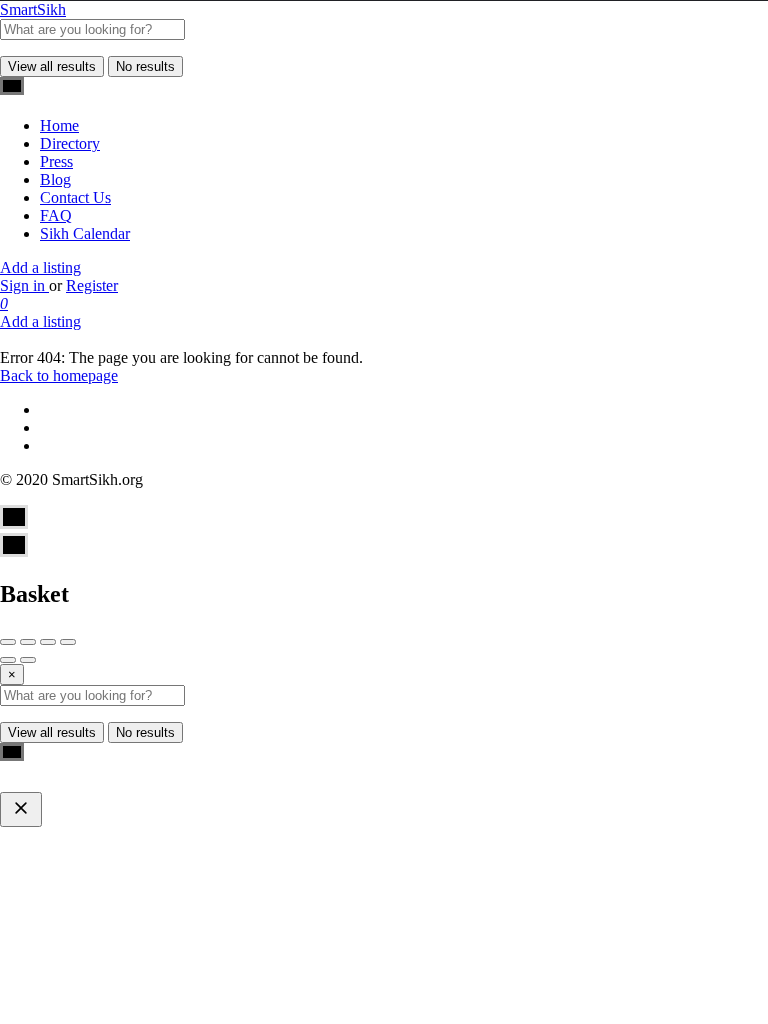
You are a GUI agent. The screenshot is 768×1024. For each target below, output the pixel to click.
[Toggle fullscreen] (48, 642)
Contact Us (75, 197)
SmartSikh (33, 9)
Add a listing (40, 267)
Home (59, 125)
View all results (52, 66)
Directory (70, 143)
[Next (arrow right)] (28, 660)
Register (92, 285)
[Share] (28, 642)
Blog (55, 179)
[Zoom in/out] (68, 642)
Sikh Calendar (85, 233)
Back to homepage (59, 375)
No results (145, 66)
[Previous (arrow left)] (8, 660)
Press (56, 161)
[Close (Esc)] (8, 642)
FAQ (56, 215)
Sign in (24, 285)
